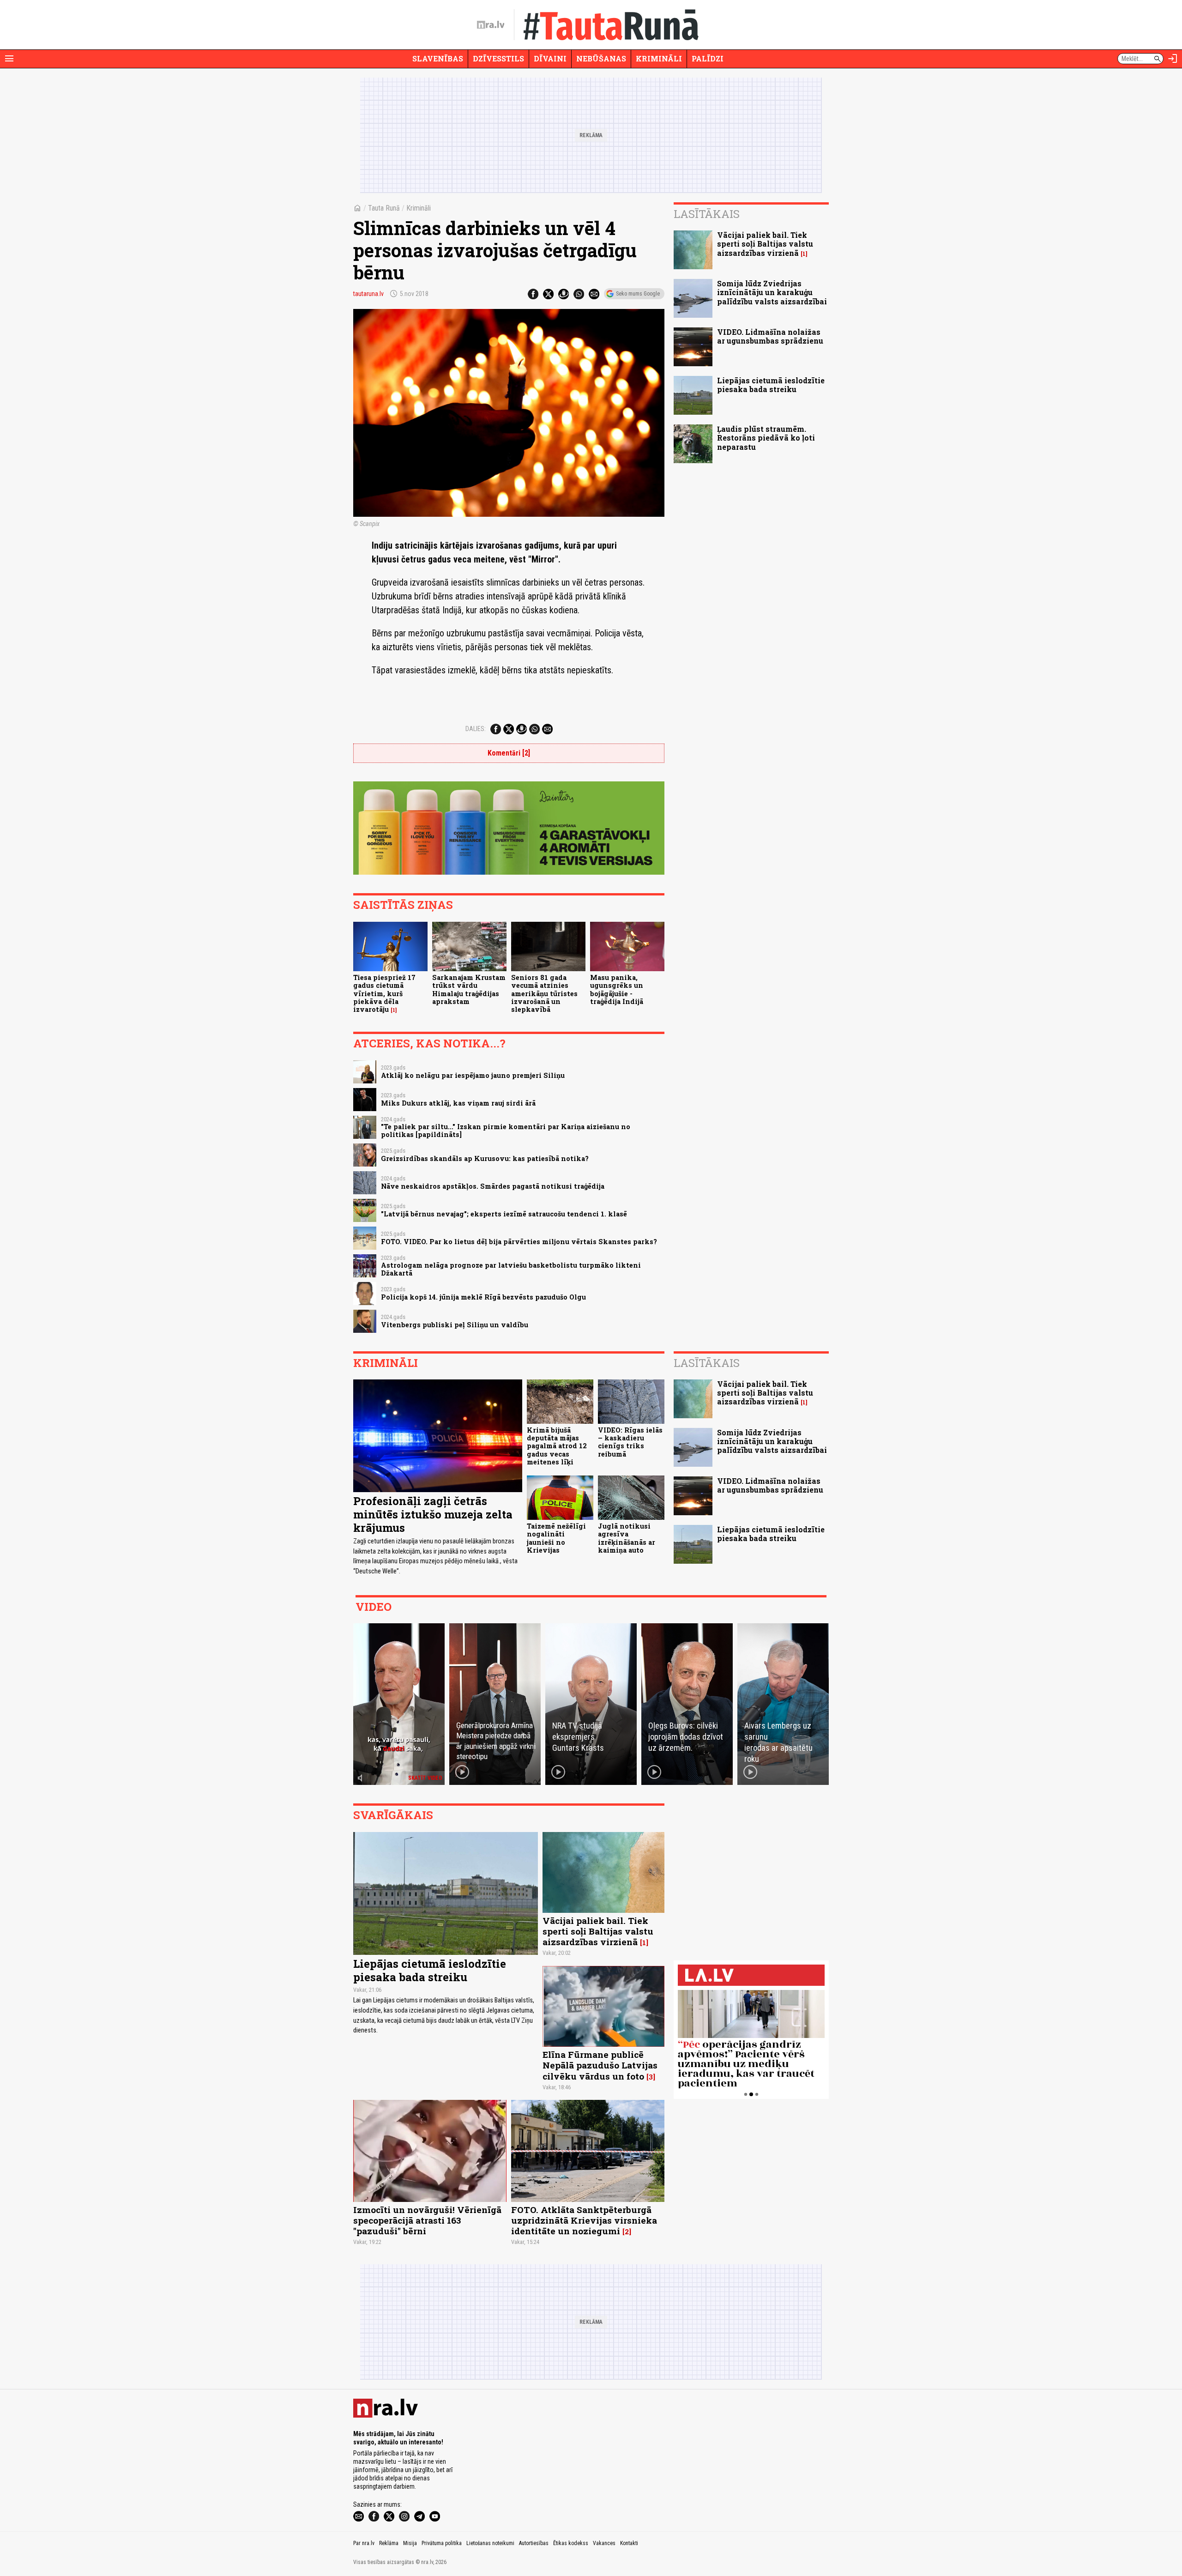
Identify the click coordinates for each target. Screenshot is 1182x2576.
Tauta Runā (384, 208)
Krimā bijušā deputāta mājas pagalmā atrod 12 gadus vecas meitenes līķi (557, 1446)
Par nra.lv (364, 2543)
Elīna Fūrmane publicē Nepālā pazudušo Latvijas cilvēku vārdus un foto (600, 2065)
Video (374, 1607)
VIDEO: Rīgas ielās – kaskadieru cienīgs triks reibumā (630, 1442)
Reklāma (389, 2543)
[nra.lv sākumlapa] (491, 25)
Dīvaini (550, 58)
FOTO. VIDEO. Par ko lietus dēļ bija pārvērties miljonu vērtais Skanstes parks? (519, 1242)
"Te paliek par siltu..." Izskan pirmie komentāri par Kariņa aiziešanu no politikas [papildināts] (506, 1131)
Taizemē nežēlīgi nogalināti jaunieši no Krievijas (556, 1538)
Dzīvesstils (498, 58)
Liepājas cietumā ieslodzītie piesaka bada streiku (771, 385)
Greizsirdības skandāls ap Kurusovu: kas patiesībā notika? (485, 1158)
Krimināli (659, 58)
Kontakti (629, 2543)
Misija (410, 2543)
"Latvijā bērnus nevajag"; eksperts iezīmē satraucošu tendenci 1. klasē (504, 1214)
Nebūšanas (601, 58)
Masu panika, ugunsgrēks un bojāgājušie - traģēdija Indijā (617, 989)
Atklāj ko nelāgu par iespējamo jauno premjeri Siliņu (473, 1075)
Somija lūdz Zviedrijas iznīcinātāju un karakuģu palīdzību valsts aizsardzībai (772, 292)
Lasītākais (707, 214)
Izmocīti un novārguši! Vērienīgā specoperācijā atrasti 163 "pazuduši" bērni (427, 2220)
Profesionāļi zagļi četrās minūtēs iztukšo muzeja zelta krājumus (433, 1514)
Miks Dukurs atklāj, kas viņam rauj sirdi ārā (458, 1103)
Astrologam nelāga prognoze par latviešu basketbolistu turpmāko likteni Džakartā (511, 1269)
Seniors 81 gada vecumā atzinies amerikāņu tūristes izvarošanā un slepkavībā (544, 993)
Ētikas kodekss (571, 2543)
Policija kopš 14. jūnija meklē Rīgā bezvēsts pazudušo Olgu (483, 1297)
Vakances (604, 2543)
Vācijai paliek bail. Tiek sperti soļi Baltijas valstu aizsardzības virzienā (765, 244)
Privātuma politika (442, 2543)
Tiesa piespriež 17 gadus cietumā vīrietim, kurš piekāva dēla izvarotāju (384, 993)
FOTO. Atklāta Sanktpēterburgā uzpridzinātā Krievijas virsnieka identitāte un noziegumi (584, 2220)
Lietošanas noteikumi (490, 2543)
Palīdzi (708, 58)
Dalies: (476, 729)
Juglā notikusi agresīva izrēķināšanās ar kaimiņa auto (627, 1538)
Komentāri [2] (509, 753)
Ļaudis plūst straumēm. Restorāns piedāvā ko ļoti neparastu (766, 438)
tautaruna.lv (368, 294)
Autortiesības (534, 2543)
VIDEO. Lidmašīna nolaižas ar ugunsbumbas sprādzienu (770, 336)
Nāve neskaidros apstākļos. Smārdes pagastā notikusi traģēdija (493, 1186)
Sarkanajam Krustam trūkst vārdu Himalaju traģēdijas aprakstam (469, 989)
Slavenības (438, 58)
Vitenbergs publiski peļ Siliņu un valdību (455, 1325)
